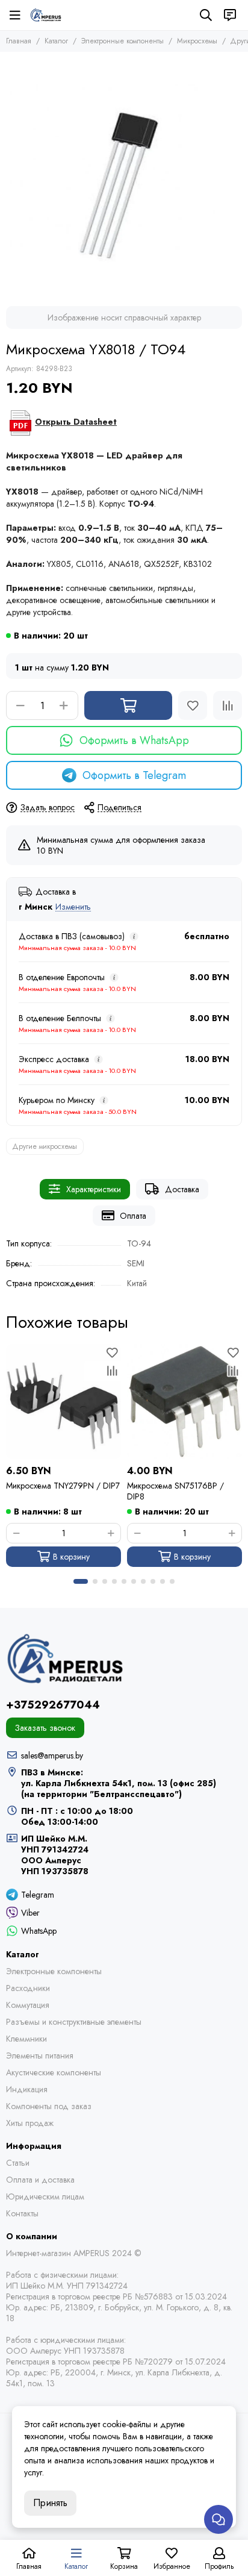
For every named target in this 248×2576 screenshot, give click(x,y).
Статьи (18, 2163)
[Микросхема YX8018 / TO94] (124, 176)
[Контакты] (230, 15)
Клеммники (26, 2039)
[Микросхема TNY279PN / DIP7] (64, 1402)
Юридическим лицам (45, 2196)
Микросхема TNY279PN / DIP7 (63, 1486)
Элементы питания (40, 2055)
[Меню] (15, 15)
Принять (50, 2503)
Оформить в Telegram (134, 775)
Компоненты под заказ (49, 2106)
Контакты (22, 2213)
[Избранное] (193, 705)
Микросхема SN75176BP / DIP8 (175, 1491)
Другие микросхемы (45, 1146)
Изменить (73, 907)
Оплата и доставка (40, 2180)
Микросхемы (197, 41)
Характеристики (94, 1189)
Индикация (27, 2089)
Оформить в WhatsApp (134, 740)
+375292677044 (53, 1705)
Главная (19, 41)
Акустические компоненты (54, 2072)
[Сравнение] (228, 705)
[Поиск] (206, 15)
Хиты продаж (30, 2123)
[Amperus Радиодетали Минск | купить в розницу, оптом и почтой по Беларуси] (46, 15)
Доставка (182, 1189)
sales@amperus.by (52, 1755)
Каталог (56, 41)
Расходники (28, 1988)
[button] (81, 1581)
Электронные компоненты (122, 41)
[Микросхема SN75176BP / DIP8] (184, 1402)
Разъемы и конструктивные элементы (74, 2022)
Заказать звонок (45, 1728)
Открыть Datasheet (76, 422)
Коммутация (28, 2005)
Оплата (133, 1216)
